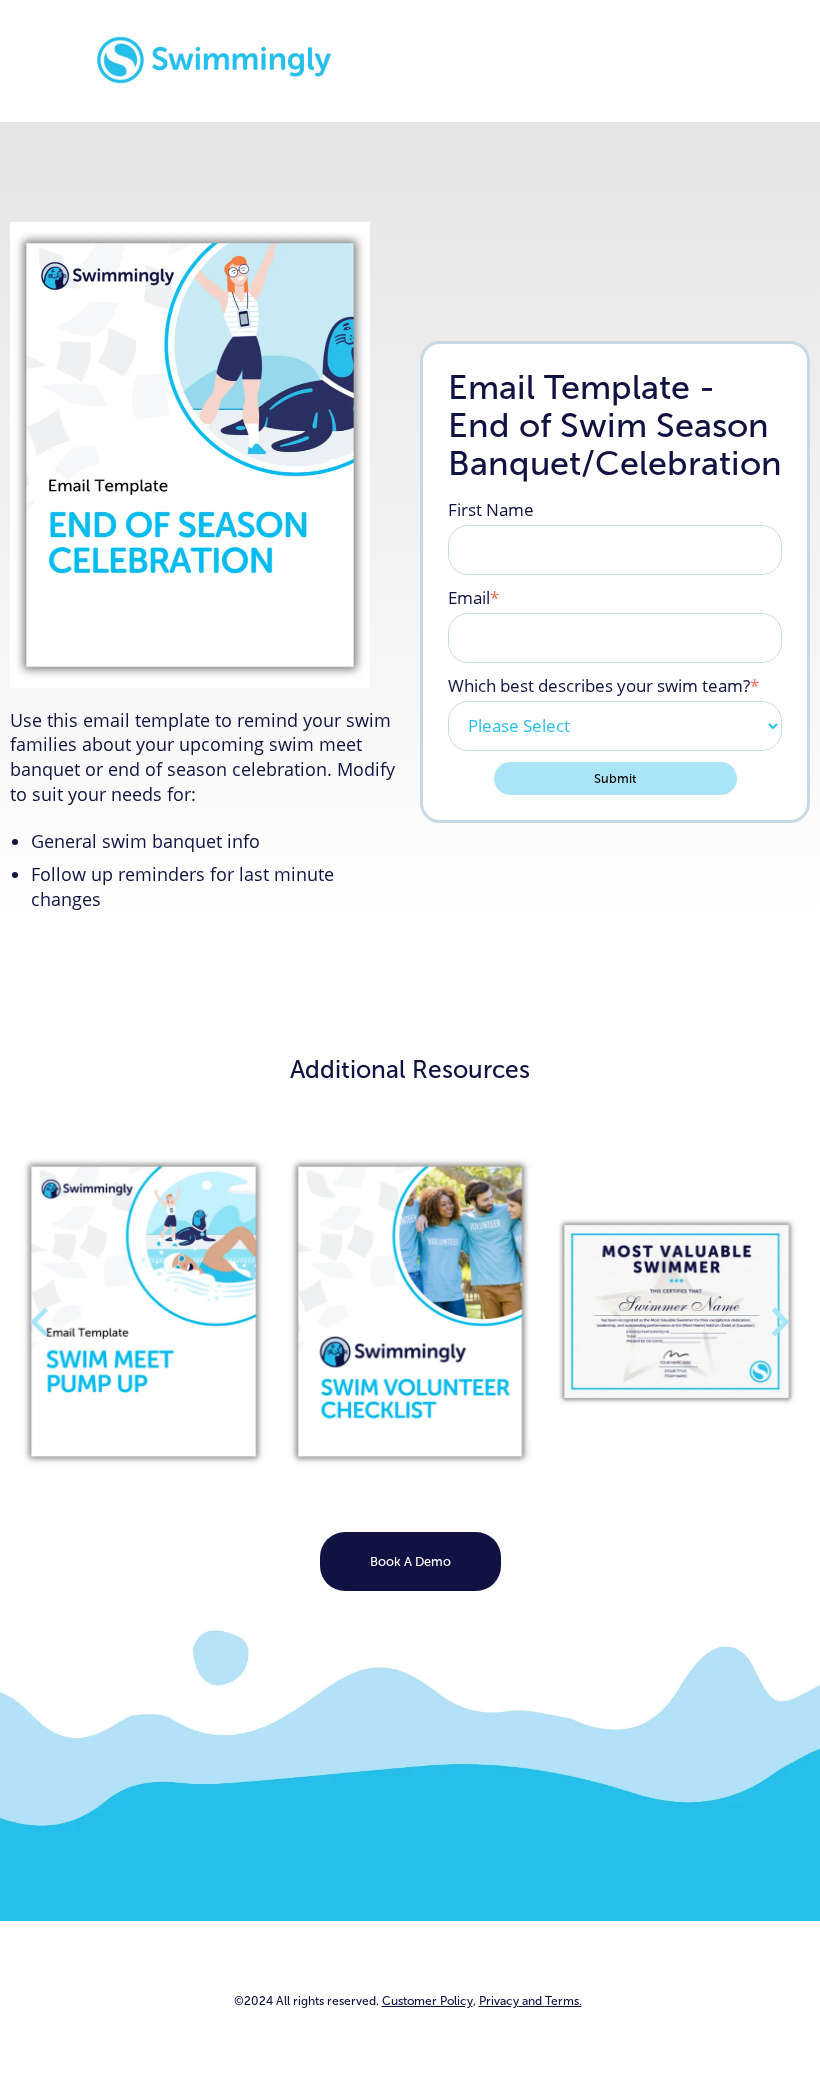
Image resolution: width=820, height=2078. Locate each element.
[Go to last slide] (41, 1321)
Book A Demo (410, 1561)
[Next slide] (778, 1321)
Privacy (530, 2001)
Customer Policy (427, 2001)
